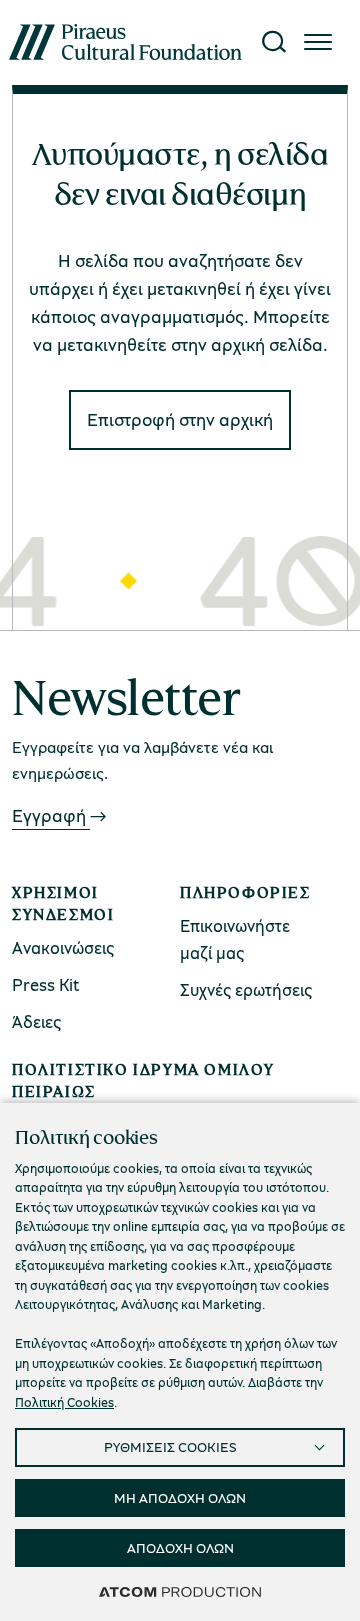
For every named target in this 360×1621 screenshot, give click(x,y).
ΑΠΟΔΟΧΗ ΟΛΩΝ (180, 1547)
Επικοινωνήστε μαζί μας (235, 939)
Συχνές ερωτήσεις (246, 989)
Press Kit (46, 984)
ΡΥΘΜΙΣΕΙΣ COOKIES (170, 1446)
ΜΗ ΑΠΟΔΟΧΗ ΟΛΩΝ (180, 1497)
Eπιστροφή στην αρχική (180, 419)
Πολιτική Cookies (64, 1402)
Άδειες (36, 1021)
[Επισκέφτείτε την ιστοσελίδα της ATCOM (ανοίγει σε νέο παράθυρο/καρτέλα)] (180, 1591)
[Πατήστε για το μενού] (318, 42)
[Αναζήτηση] (274, 42)
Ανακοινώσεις (63, 947)
